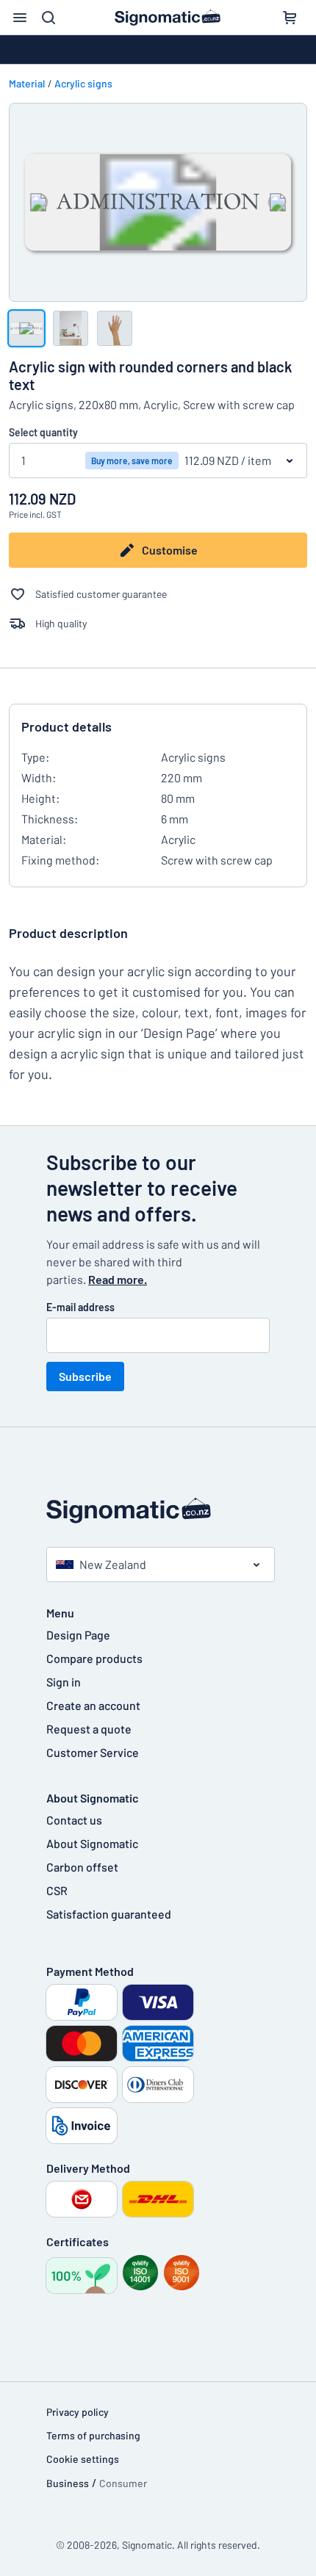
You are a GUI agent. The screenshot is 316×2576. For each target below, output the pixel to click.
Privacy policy (78, 2412)
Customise (170, 550)
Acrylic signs (83, 83)
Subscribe (85, 1376)
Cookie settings (83, 2459)
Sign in (64, 1682)
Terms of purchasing (93, 2435)
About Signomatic (92, 1843)
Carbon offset (82, 1867)
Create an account (93, 1705)
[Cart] (290, 18)
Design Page (78, 1635)
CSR (57, 1890)
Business (68, 2483)
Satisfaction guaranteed (109, 1914)
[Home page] (158, 1511)
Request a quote (89, 1729)
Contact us (74, 1820)
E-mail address (80, 1307)
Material (27, 83)
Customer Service (93, 1752)
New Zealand (113, 1564)
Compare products (94, 1658)
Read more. (118, 1279)
